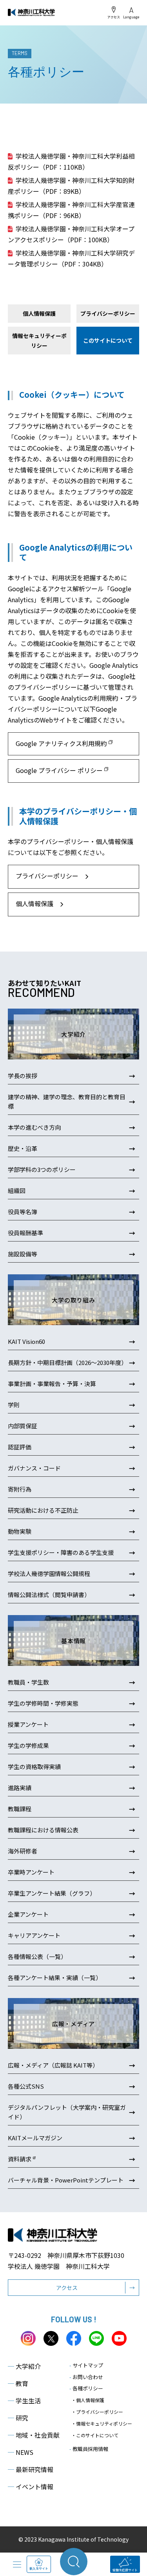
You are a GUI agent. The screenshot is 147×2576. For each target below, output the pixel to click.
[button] (73, 877)
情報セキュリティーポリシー (39, 341)
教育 (18, 2383)
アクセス (114, 17)
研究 (18, 2418)
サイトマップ (86, 2365)
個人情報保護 (39, 313)
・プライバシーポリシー (97, 2412)
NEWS (21, 2452)
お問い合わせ (86, 2377)
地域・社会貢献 (34, 2435)
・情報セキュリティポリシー (102, 2423)
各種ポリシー (86, 2388)
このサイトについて (108, 340)
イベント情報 (31, 2487)
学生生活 (24, 2401)
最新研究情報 (31, 2469)
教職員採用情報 (89, 2449)
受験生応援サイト (125, 2570)
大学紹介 (24, 2366)
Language (131, 17)
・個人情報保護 (88, 2400)
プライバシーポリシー (108, 313)
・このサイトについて (95, 2435)
